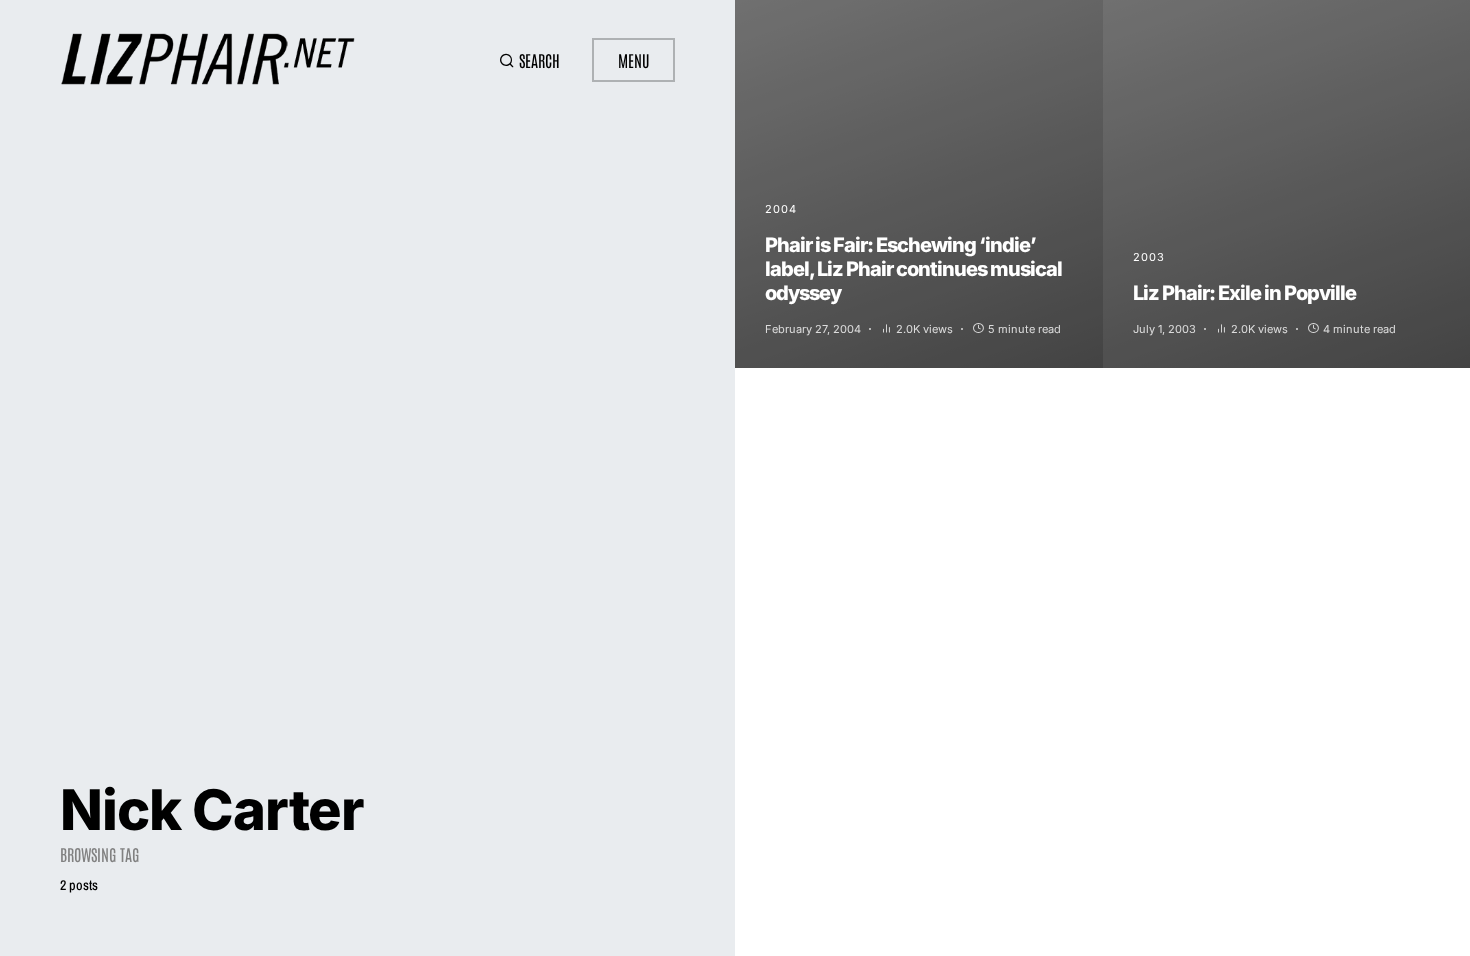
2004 (781, 209)
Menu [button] (633, 60)
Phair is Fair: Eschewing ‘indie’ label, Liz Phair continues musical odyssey (913, 269)
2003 (1149, 257)
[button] (529, 60)
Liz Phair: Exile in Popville (1244, 293)
